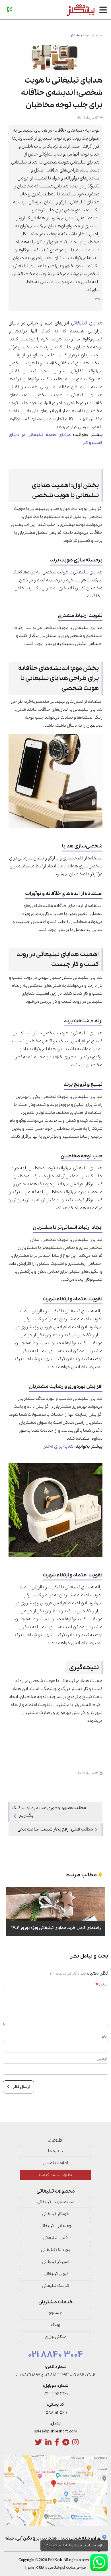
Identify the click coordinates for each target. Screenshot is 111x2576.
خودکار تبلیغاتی (55, 2214)
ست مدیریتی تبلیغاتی (55, 2202)
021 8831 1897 (28, 2375)
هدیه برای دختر (58, 1447)
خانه (99, 35)
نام (104, 2036)
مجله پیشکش (80, 35)
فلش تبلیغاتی (55, 2238)
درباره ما (55, 2151)
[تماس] (9, 10)
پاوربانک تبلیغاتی (56, 2250)
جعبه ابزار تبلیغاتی (56, 2226)
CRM (40, 2568)
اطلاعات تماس (56, 2163)
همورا (30, 2568)
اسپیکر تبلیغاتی (55, 2262)
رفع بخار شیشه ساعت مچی (55, 1829)
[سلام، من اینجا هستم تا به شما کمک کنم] (99, 2562)
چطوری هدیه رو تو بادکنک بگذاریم (49, 1812)
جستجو (55, 2313)
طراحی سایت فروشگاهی (67, 2568)
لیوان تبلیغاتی (56, 2274)
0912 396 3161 (56, 2394)
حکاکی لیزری (55, 2337)
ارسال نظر (21, 2087)
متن (103, 1984)
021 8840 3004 (56, 2355)
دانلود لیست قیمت (55, 2175)
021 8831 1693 (57, 2375)
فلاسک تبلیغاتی (56, 2286)
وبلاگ (56, 2325)
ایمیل (102, 2059)
